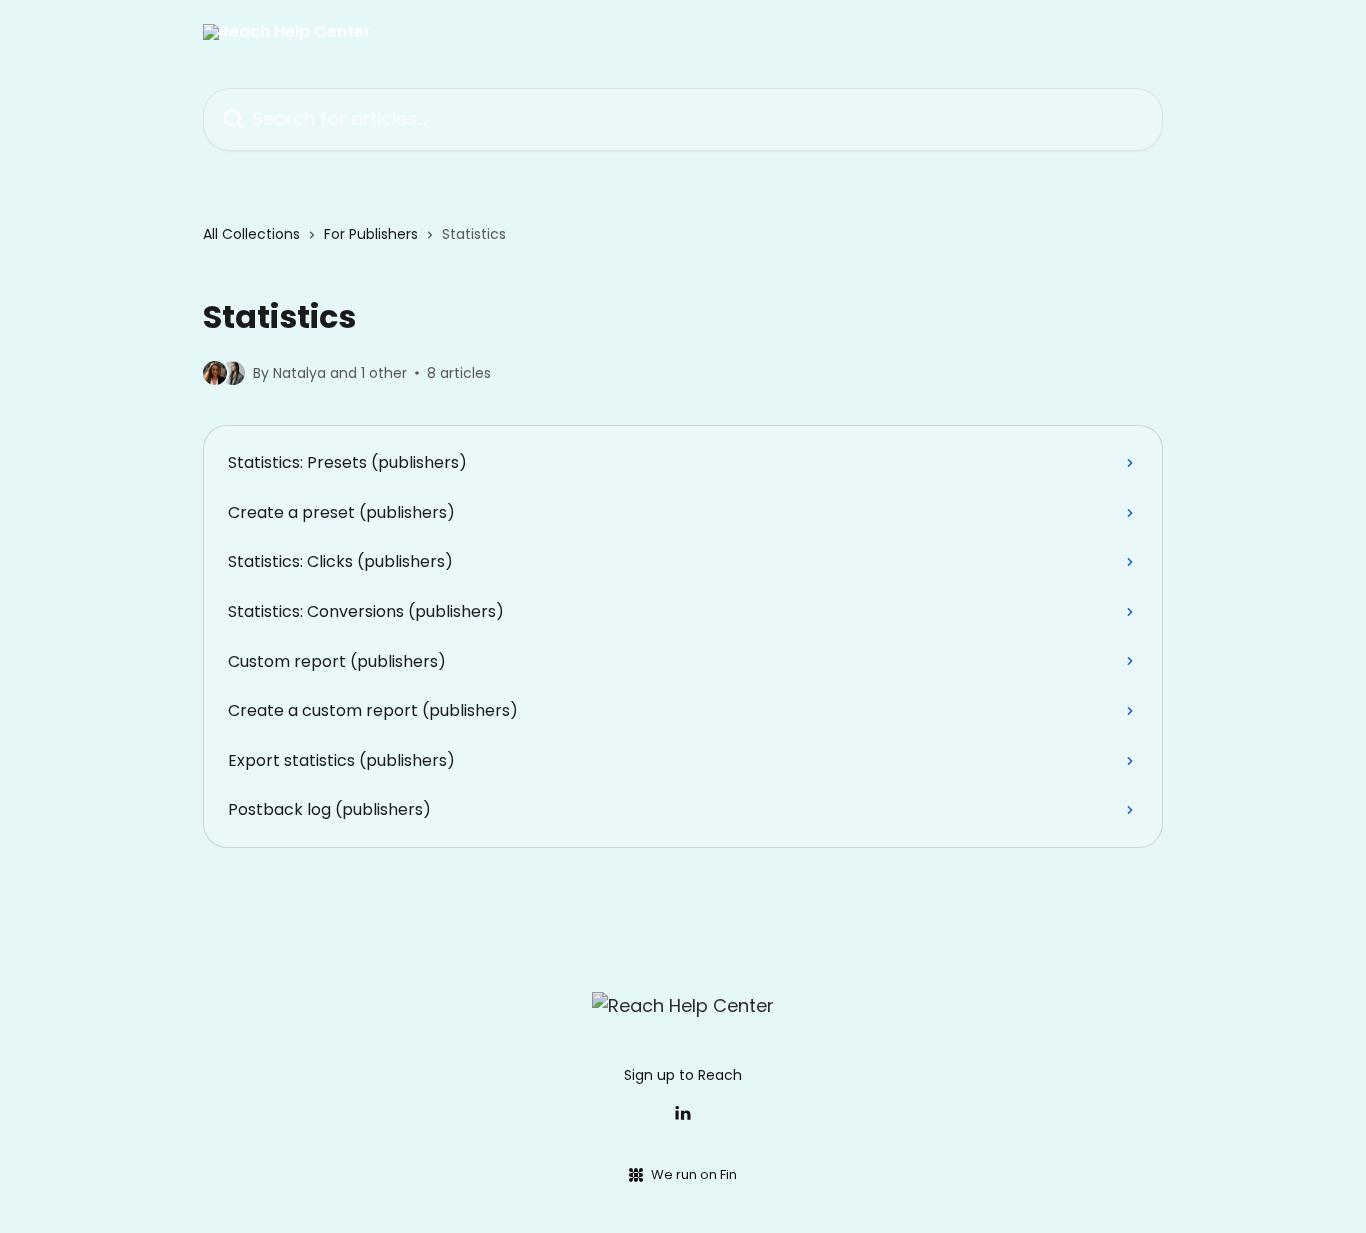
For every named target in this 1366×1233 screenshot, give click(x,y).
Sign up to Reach (683, 1075)
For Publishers (371, 234)
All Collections (251, 234)
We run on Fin (694, 1174)
